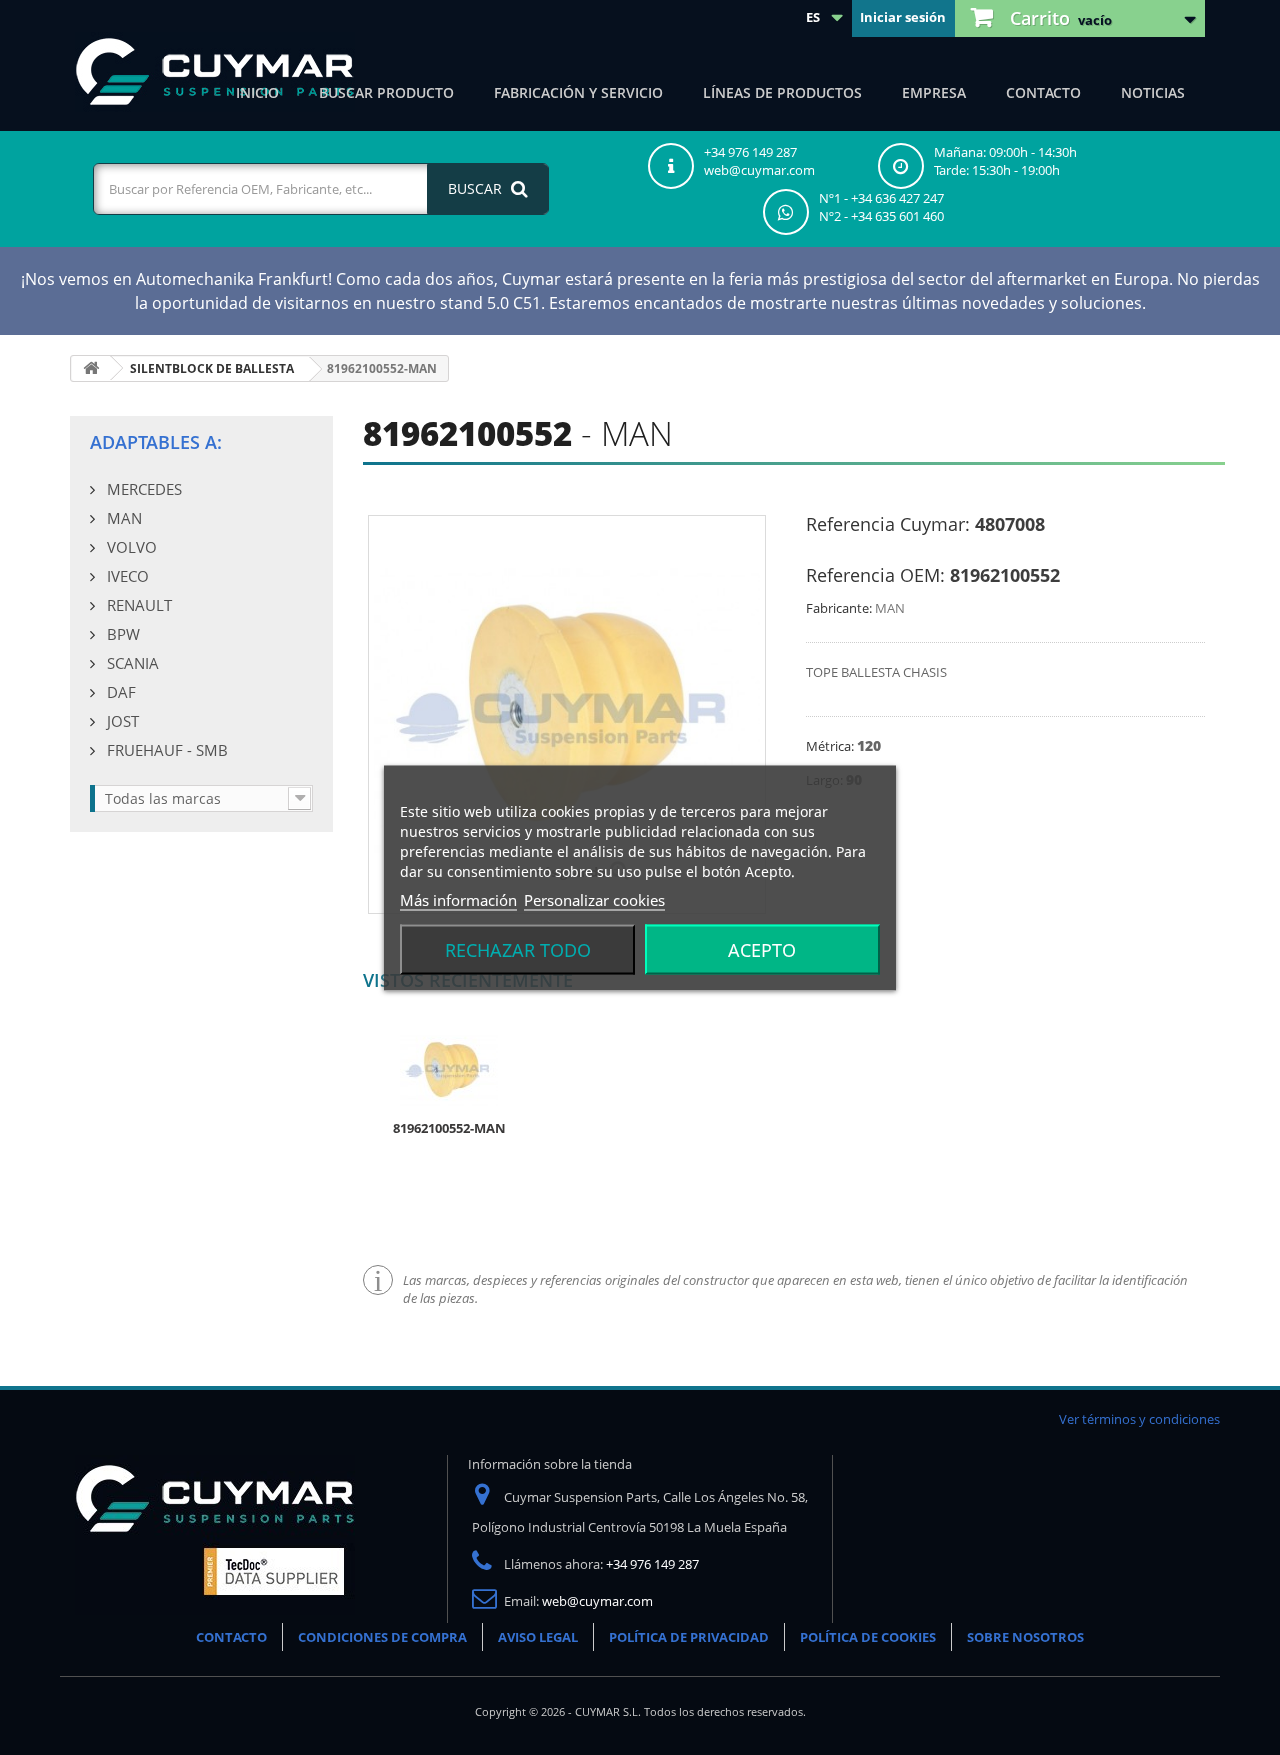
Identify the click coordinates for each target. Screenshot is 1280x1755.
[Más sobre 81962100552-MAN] (449, 1069)
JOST (121, 721)
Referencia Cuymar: (888, 524)
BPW (121, 634)
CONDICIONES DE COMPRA (382, 1637)
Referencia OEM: (875, 575)
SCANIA (131, 663)
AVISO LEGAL (538, 1637)
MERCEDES (142, 489)
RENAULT (137, 605)
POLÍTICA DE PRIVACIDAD (689, 1637)
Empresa (934, 92)
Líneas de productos (782, 92)
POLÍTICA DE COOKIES (868, 1637)
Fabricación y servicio (578, 92)
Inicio (257, 92)
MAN (122, 518)
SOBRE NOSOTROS (1025, 1637)
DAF (119, 692)
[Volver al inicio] (91, 368)
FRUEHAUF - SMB (165, 750)
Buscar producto (386, 92)
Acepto (762, 949)
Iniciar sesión (903, 17)
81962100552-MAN (449, 1128)
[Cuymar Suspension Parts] (215, 72)
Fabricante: (839, 608)
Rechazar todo (518, 949)
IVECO (126, 576)
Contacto (1043, 92)
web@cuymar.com (597, 1601)
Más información (458, 899)
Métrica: (831, 746)
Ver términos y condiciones (1139, 1419)
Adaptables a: (156, 442)
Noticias (1153, 92)
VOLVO (130, 547)
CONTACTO (231, 1637)
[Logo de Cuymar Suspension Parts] (215, 1534)
